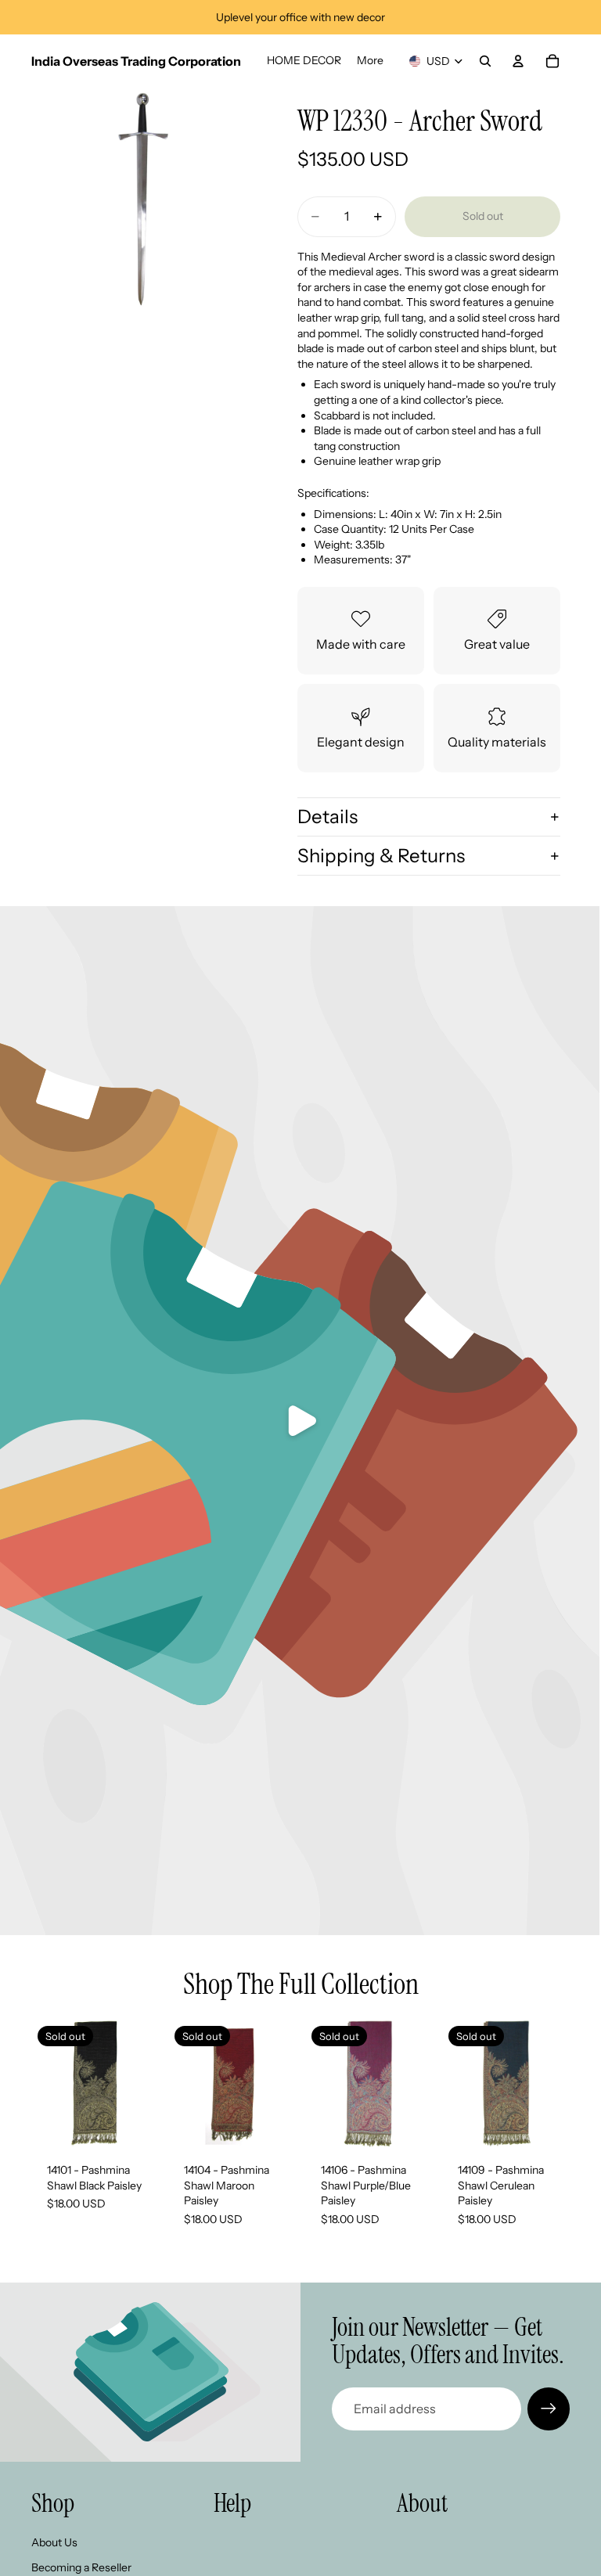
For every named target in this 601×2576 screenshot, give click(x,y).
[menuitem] (370, 61)
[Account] (518, 61)
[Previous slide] (185, 2083)
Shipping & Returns (381, 856)
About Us (54, 2542)
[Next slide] (279, 2083)
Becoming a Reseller (81, 2567)
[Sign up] (549, 2409)
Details (327, 817)
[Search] (485, 61)
